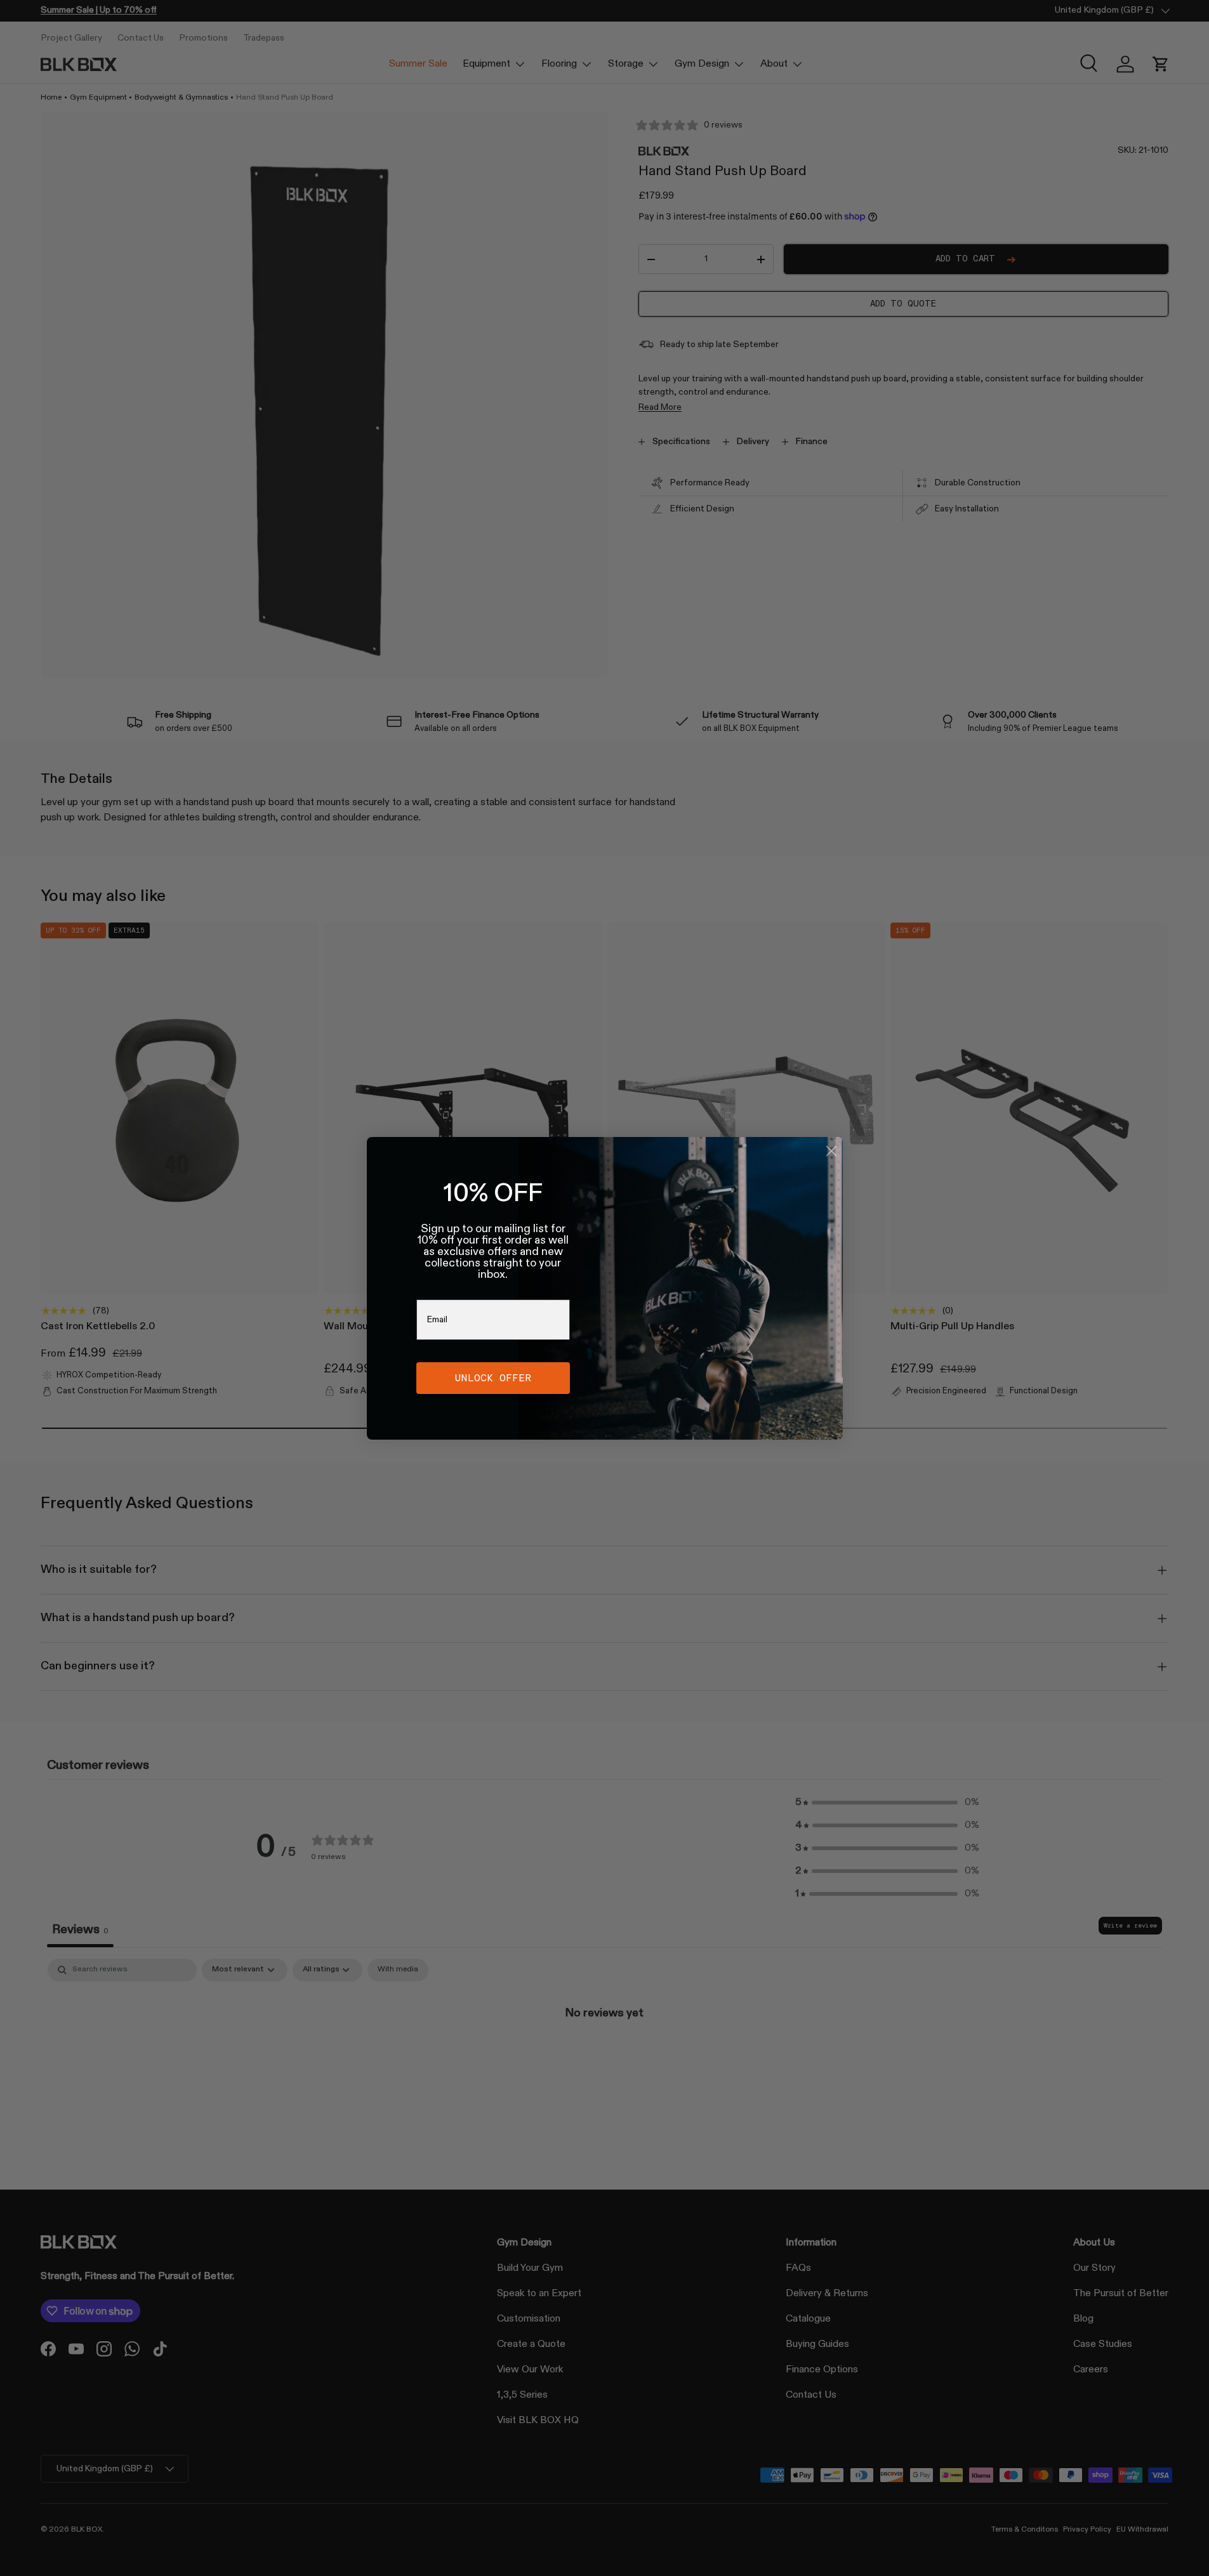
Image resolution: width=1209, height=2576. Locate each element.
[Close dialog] (831, 1151)
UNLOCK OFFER (493, 1378)
